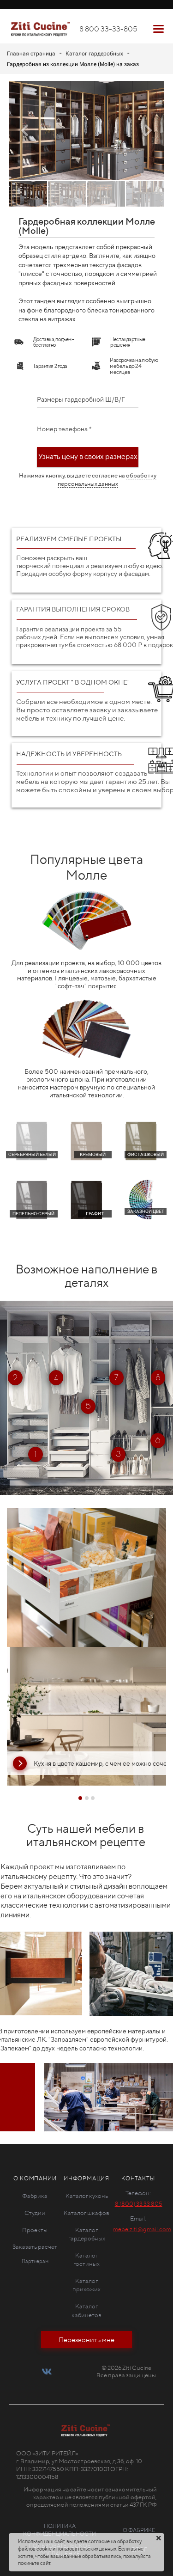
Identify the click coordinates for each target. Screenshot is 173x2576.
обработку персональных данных (107, 480)
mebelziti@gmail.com (142, 2229)
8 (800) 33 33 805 (139, 2204)
